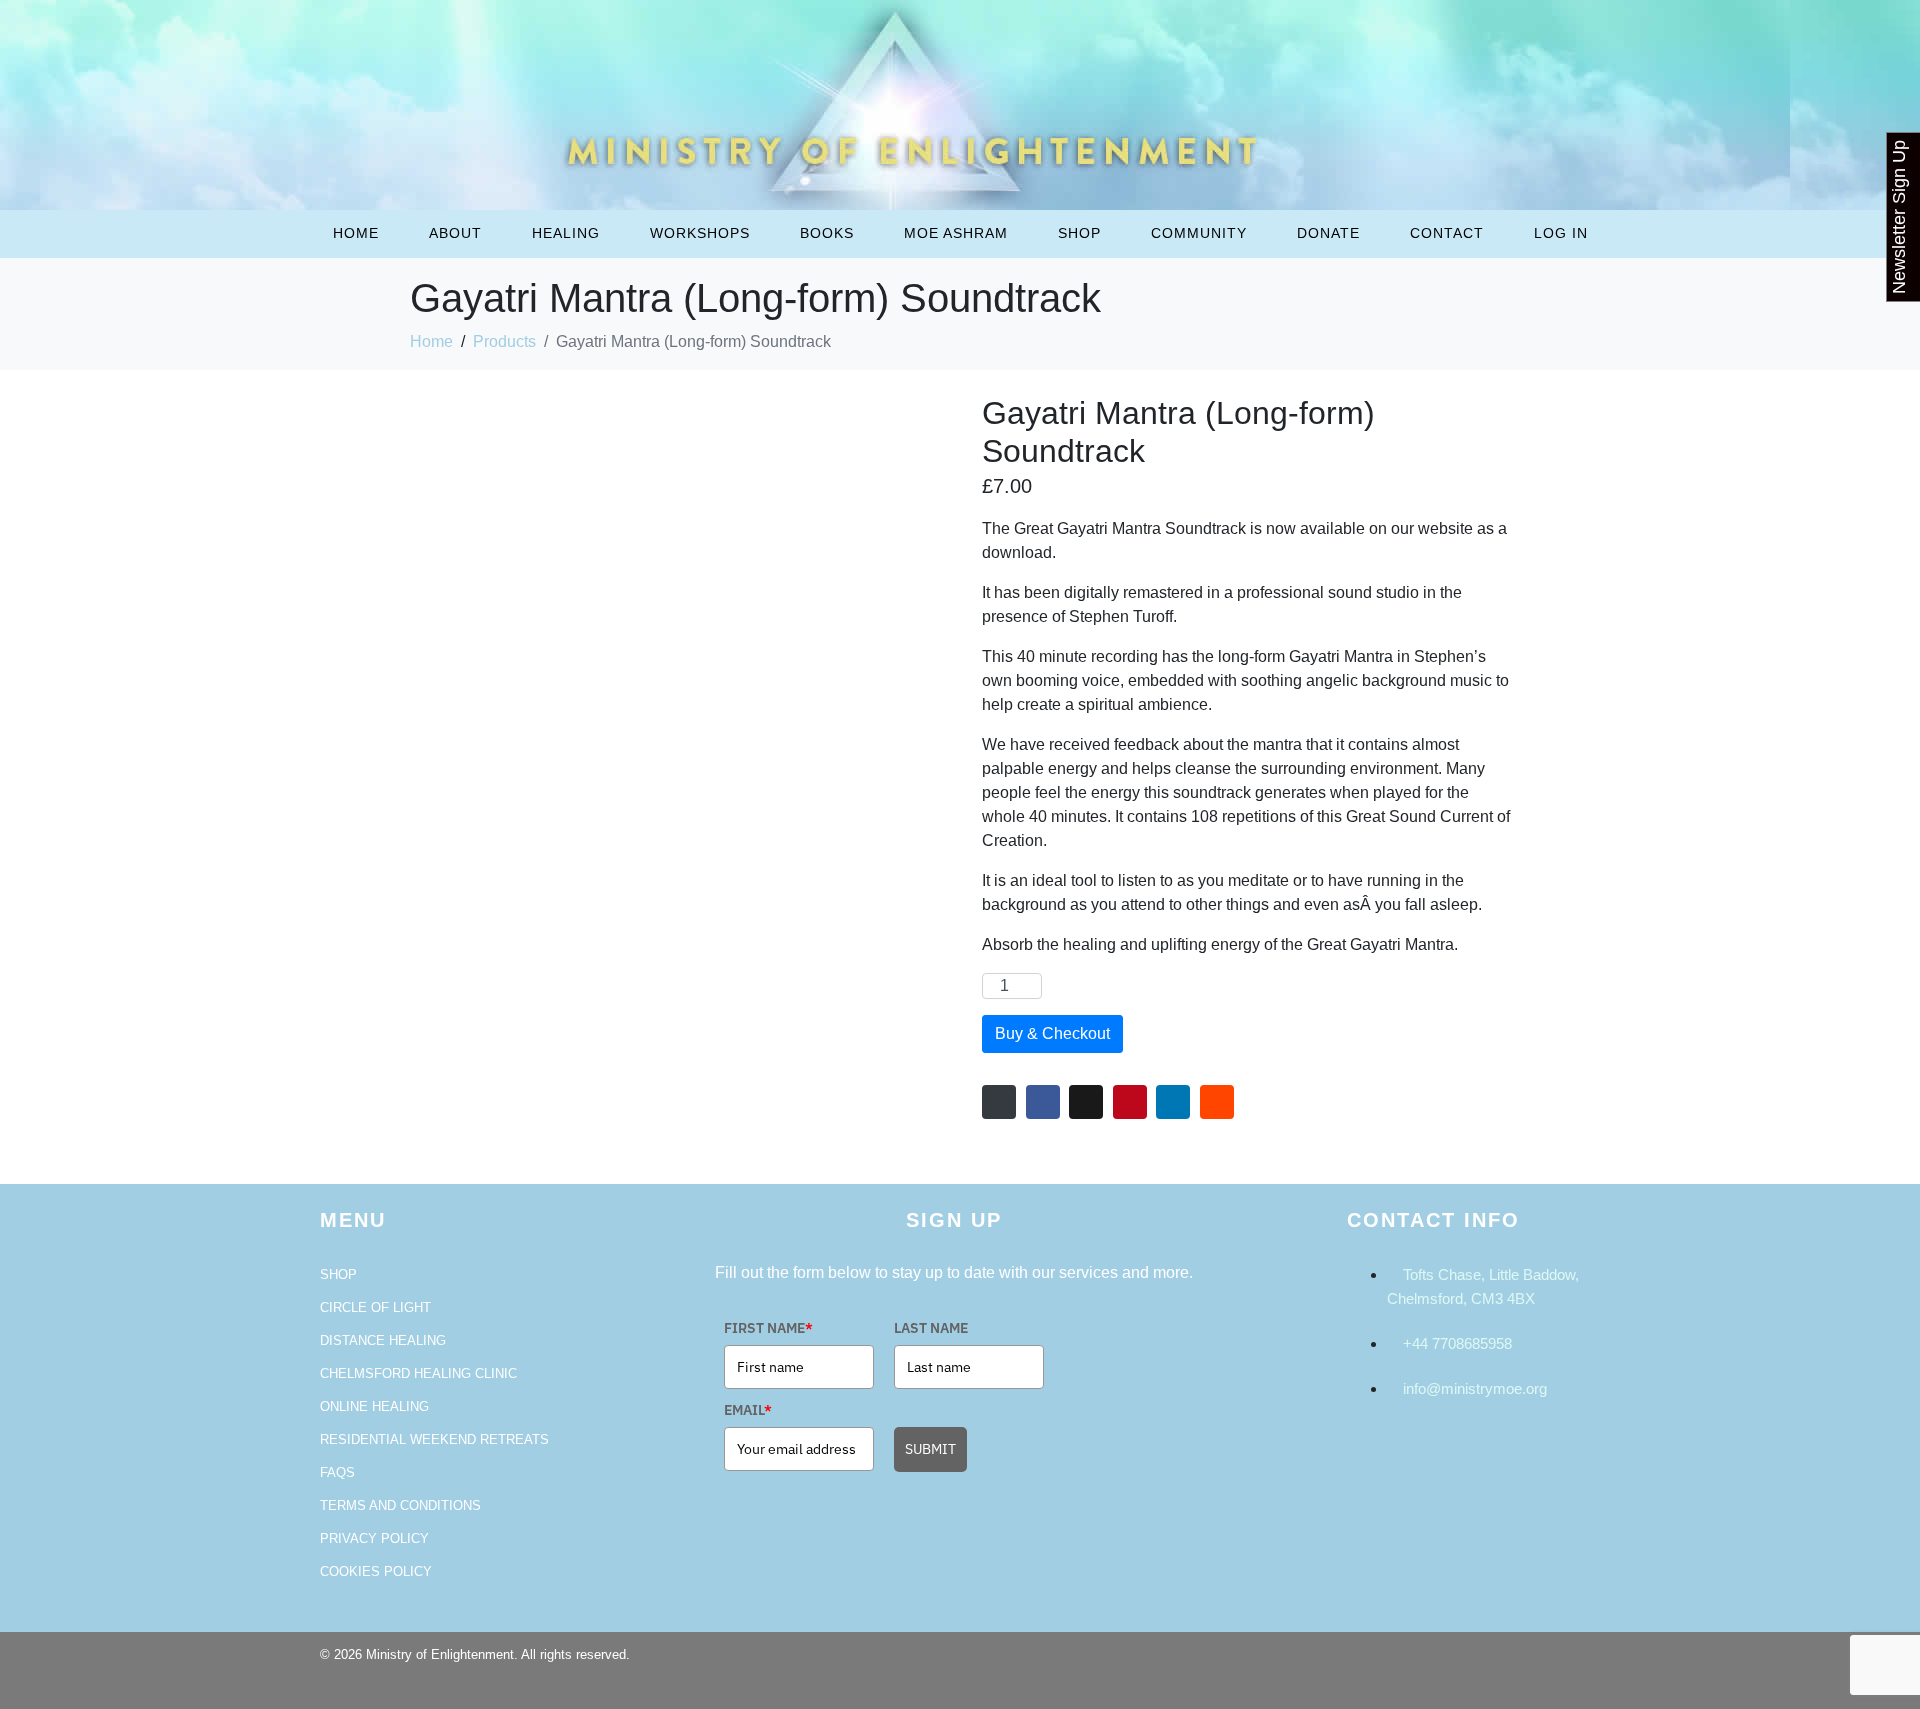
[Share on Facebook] (1043, 1102)
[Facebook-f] (1521, 1667)
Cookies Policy (376, 1571)
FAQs (337, 1472)
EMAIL (748, 1410)
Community (1199, 233)
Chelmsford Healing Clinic (418, 1373)
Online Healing (374, 1406)
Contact (1447, 233)
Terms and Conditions (400, 1505)
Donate (1328, 233)
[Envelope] (1575, 1667)
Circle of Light (375, 1307)
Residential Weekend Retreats (434, 1439)
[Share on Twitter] (1086, 1102)
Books (827, 233)
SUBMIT (930, 1449)
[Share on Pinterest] (1130, 1102)
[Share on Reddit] (1217, 1102)
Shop (1079, 233)
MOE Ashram (956, 233)
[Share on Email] (999, 1102)
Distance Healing (383, 1340)
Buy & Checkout (1052, 1033)
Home (356, 233)
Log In (1561, 233)
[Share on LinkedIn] (1173, 1102)
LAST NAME (931, 1328)
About (455, 233)
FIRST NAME (768, 1328)
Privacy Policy (374, 1538)
